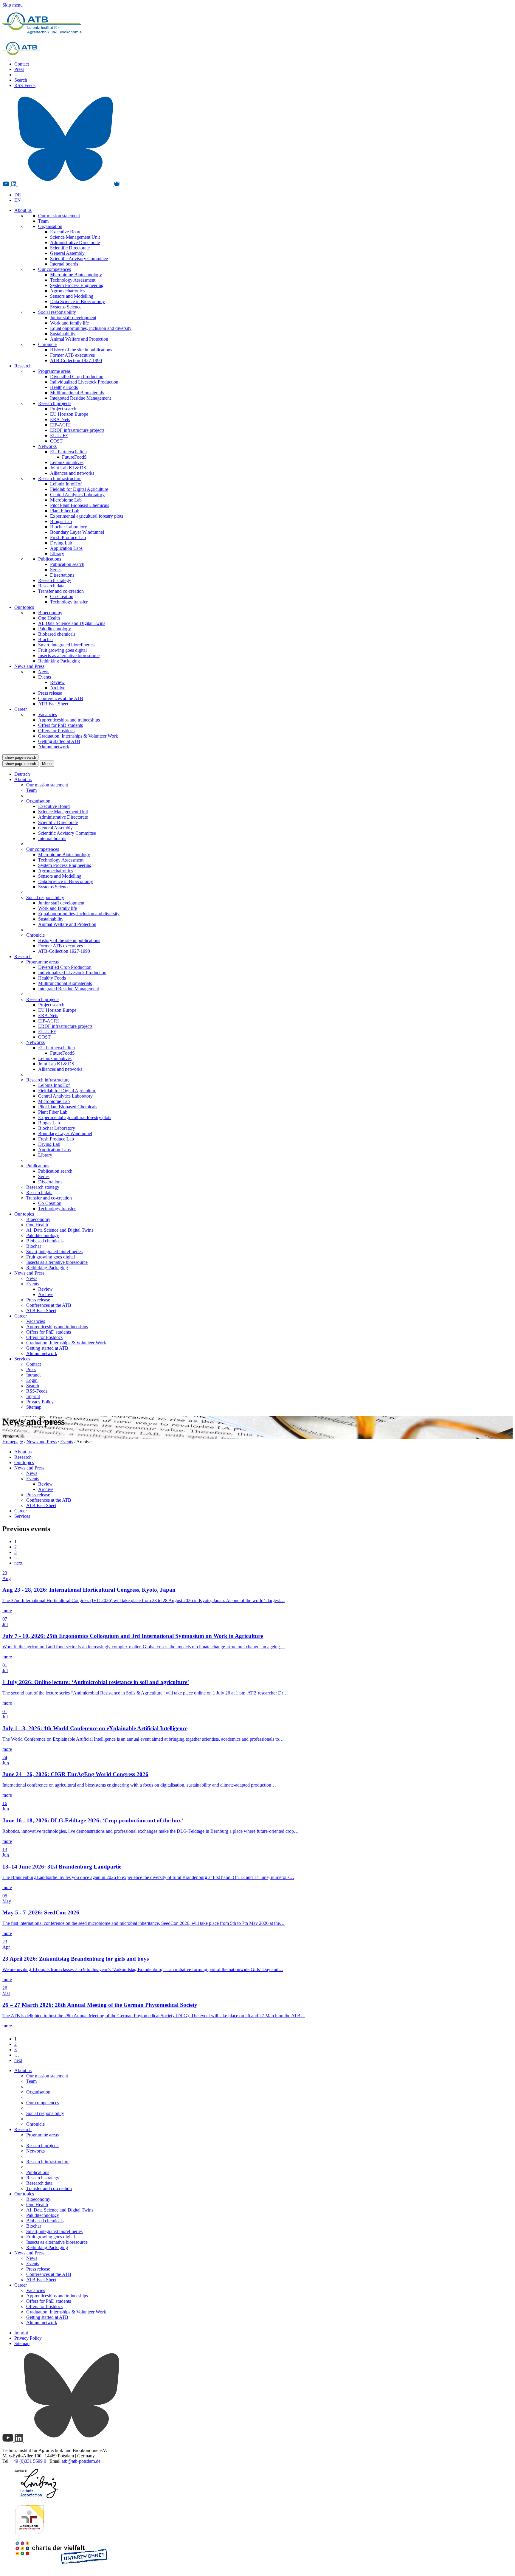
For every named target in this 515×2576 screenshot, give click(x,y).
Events (45, 677)
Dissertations (62, 575)
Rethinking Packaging (59, 661)
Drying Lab (61, 543)
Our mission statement (59, 216)
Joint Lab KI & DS (68, 468)
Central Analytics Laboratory (77, 495)
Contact (22, 64)
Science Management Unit (75, 237)
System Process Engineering (77, 285)
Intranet (33, 1375)
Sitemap (34, 1407)
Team (43, 221)
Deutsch (22, 774)
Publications (50, 559)
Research (23, 366)
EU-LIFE (59, 436)
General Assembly (67, 253)
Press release (50, 693)
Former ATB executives (72, 355)
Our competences (55, 269)
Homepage (13, 1442)
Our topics (24, 607)
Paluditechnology (55, 629)
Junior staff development (73, 318)
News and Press (29, 666)
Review (57, 682)
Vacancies (48, 714)
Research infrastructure (60, 478)
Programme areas (54, 371)
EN (18, 200)
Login (32, 1380)
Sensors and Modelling (72, 296)
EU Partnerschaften (68, 452)
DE (18, 195)
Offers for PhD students (61, 725)
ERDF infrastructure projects (77, 430)
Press (19, 69)
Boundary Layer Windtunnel (77, 532)
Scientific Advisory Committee (79, 259)
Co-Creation (62, 596)
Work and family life (69, 323)
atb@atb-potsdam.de (81, 2461)
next (18, 1563)
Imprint (33, 1396)
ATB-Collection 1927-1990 (76, 360)
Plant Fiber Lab (65, 511)
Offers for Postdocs (56, 731)
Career (21, 709)
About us (23, 210)
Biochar (46, 639)
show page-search (20, 757)
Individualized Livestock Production (84, 382)
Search (21, 80)
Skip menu (13, 5)
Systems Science (66, 307)
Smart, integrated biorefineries (66, 645)
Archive (58, 688)
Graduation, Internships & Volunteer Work (78, 736)
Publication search (67, 564)
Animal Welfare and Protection (79, 339)
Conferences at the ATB (61, 698)
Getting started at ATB (59, 741)
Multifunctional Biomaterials (77, 393)
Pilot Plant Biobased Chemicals (80, 505)
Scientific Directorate (70, 248)
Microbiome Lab (66, 500)
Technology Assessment (73, 280)
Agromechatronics (67, 291)
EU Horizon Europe (69, 414)
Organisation (50, 226)
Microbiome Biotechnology (76, 275)
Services (22, 1359)
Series (56, 570)
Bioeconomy (50, 613)
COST (56, 441)
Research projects (55, 403)
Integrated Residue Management (80, 398)
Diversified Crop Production (77, 377)
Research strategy (55, 580)
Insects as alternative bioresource (69, 655)
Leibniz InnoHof (66, 484)
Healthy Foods (64, 387)
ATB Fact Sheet (53, 704)
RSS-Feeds (25, 85)
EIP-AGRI (60, 425)
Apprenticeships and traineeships (69, 720)
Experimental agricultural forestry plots (87, 516)
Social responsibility (57, 312)
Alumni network (54, 747)
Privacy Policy (40, 1402)
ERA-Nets (60, 419)
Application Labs (66, 548)
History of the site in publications (81, 350)
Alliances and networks (72, 473)
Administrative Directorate (75, 242)
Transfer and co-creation (61, 591)
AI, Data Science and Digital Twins (72, 623)
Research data (51, 586)
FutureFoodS (74, 457)
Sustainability (63, 334)
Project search (63, 409)
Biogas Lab (61, 521)
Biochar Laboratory (69, 527)
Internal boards (64, 264)
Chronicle (47, 344)
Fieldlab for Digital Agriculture (79, 489)
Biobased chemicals (57, 634)
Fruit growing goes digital (62, 650)
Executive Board (66, 232)
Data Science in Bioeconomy (77, 301)
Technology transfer (69, 602)
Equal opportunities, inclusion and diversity (91, 328)
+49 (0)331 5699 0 (28, 2461)
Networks (47, 446)
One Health (49, 618)
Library (57, 554)
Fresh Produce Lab (68, 537)
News (44, 672)
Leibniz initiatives (67, 462)
